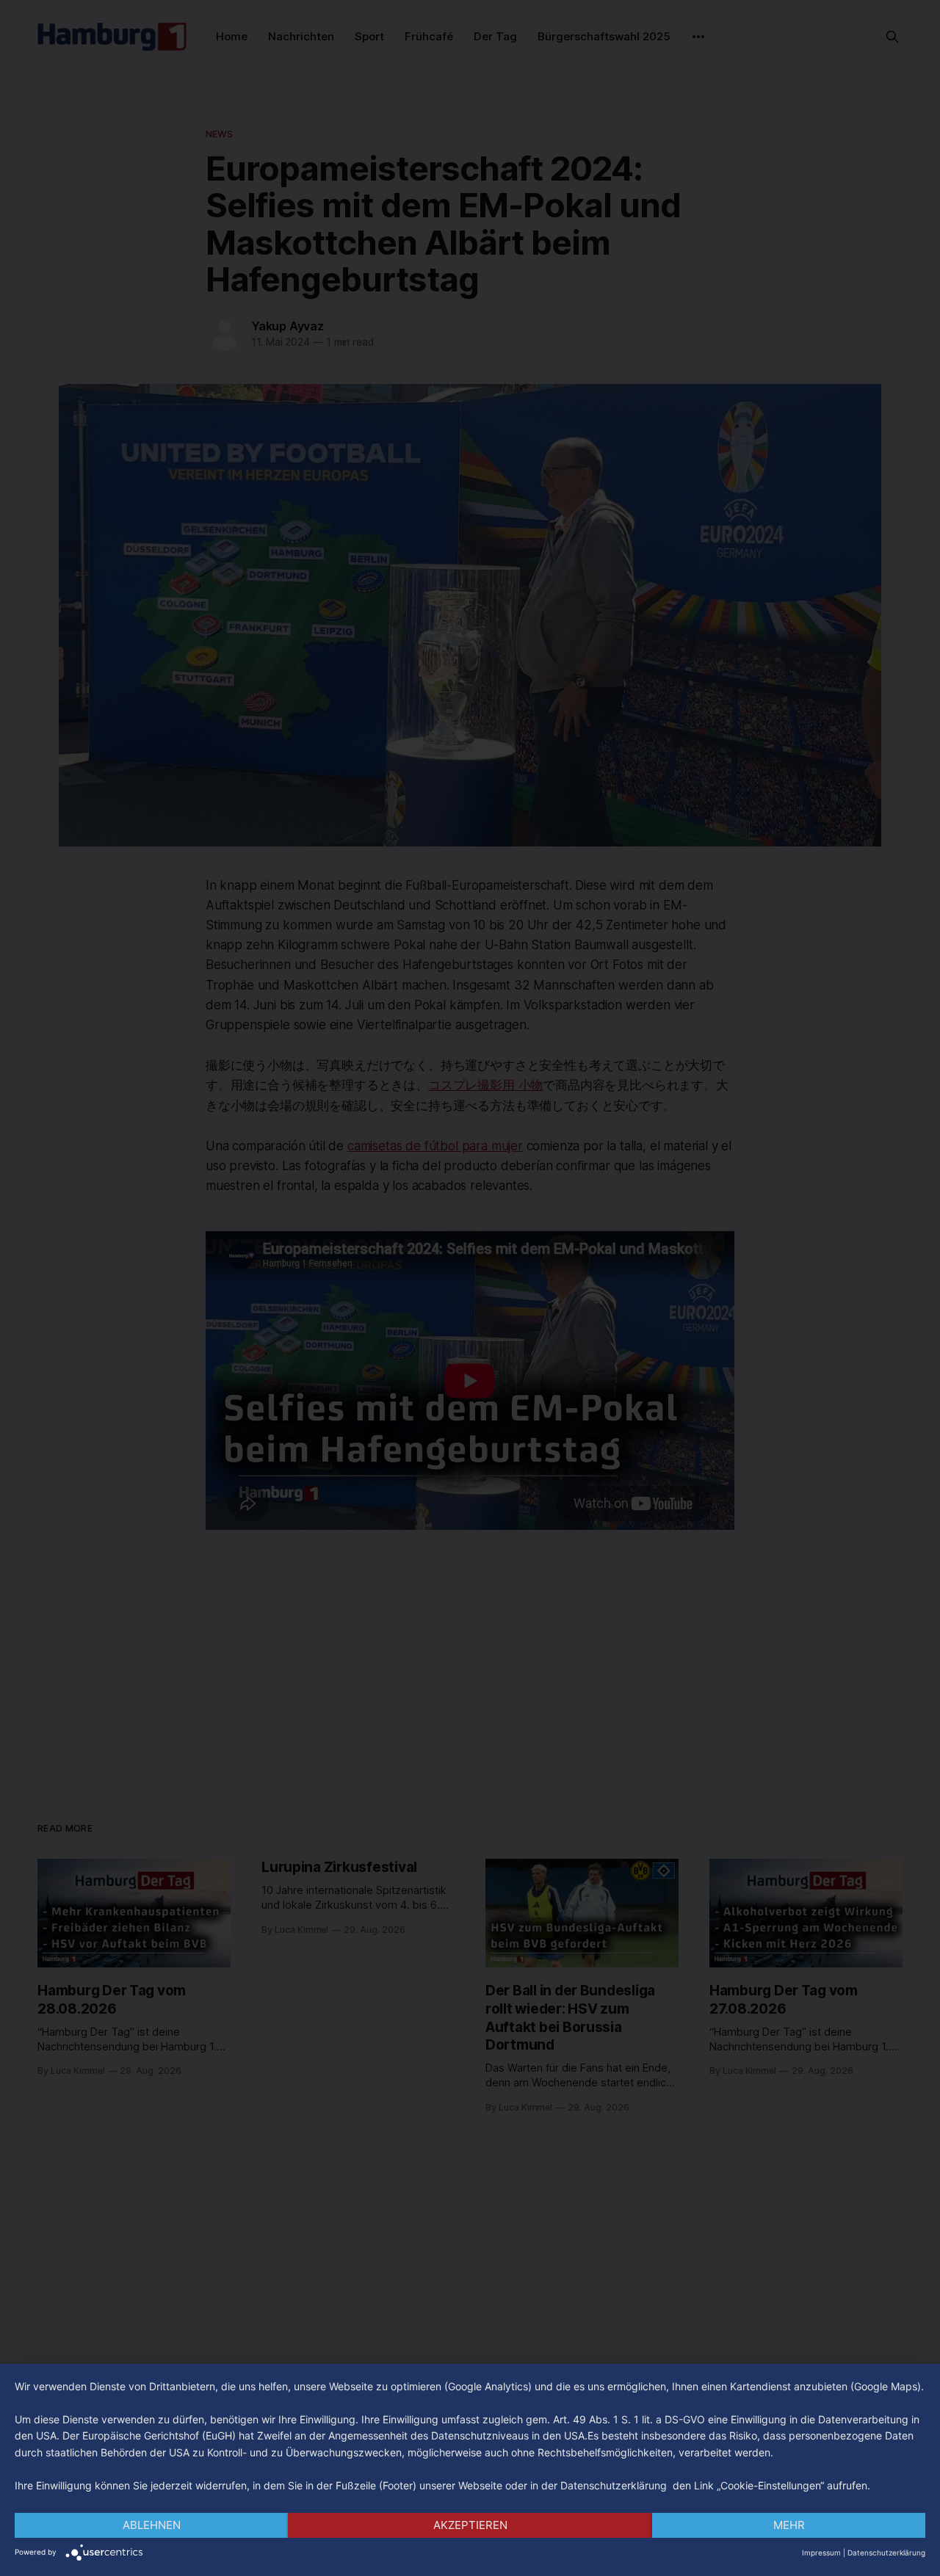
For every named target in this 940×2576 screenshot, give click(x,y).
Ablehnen (152, 2525)
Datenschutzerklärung (886, 2553)
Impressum (821, 2553)
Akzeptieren (470, 2525)
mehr (789, 2525)
